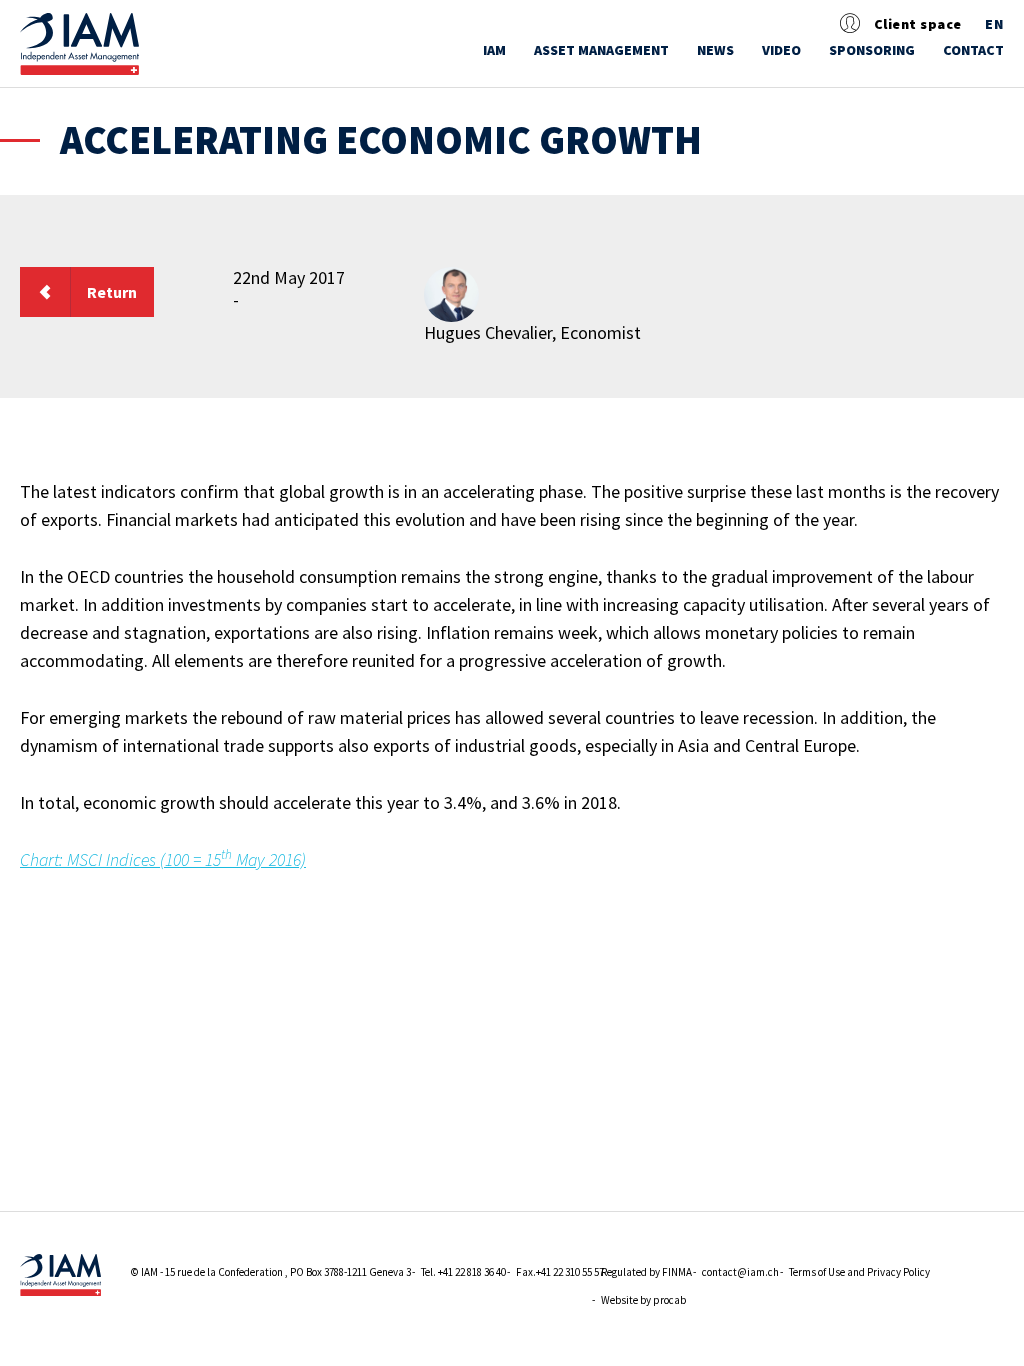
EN (994, 24)
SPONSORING (872, 50)
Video (781, 50)
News (715, 50)
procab (669, 1300)
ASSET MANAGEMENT (601, 50)
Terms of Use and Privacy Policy (859, 1272)
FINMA (677, 1272)
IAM (494, 50)
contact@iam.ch (740, 1272)
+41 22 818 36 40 (472, 1272)
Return (112, 292)
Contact (973, 50)
